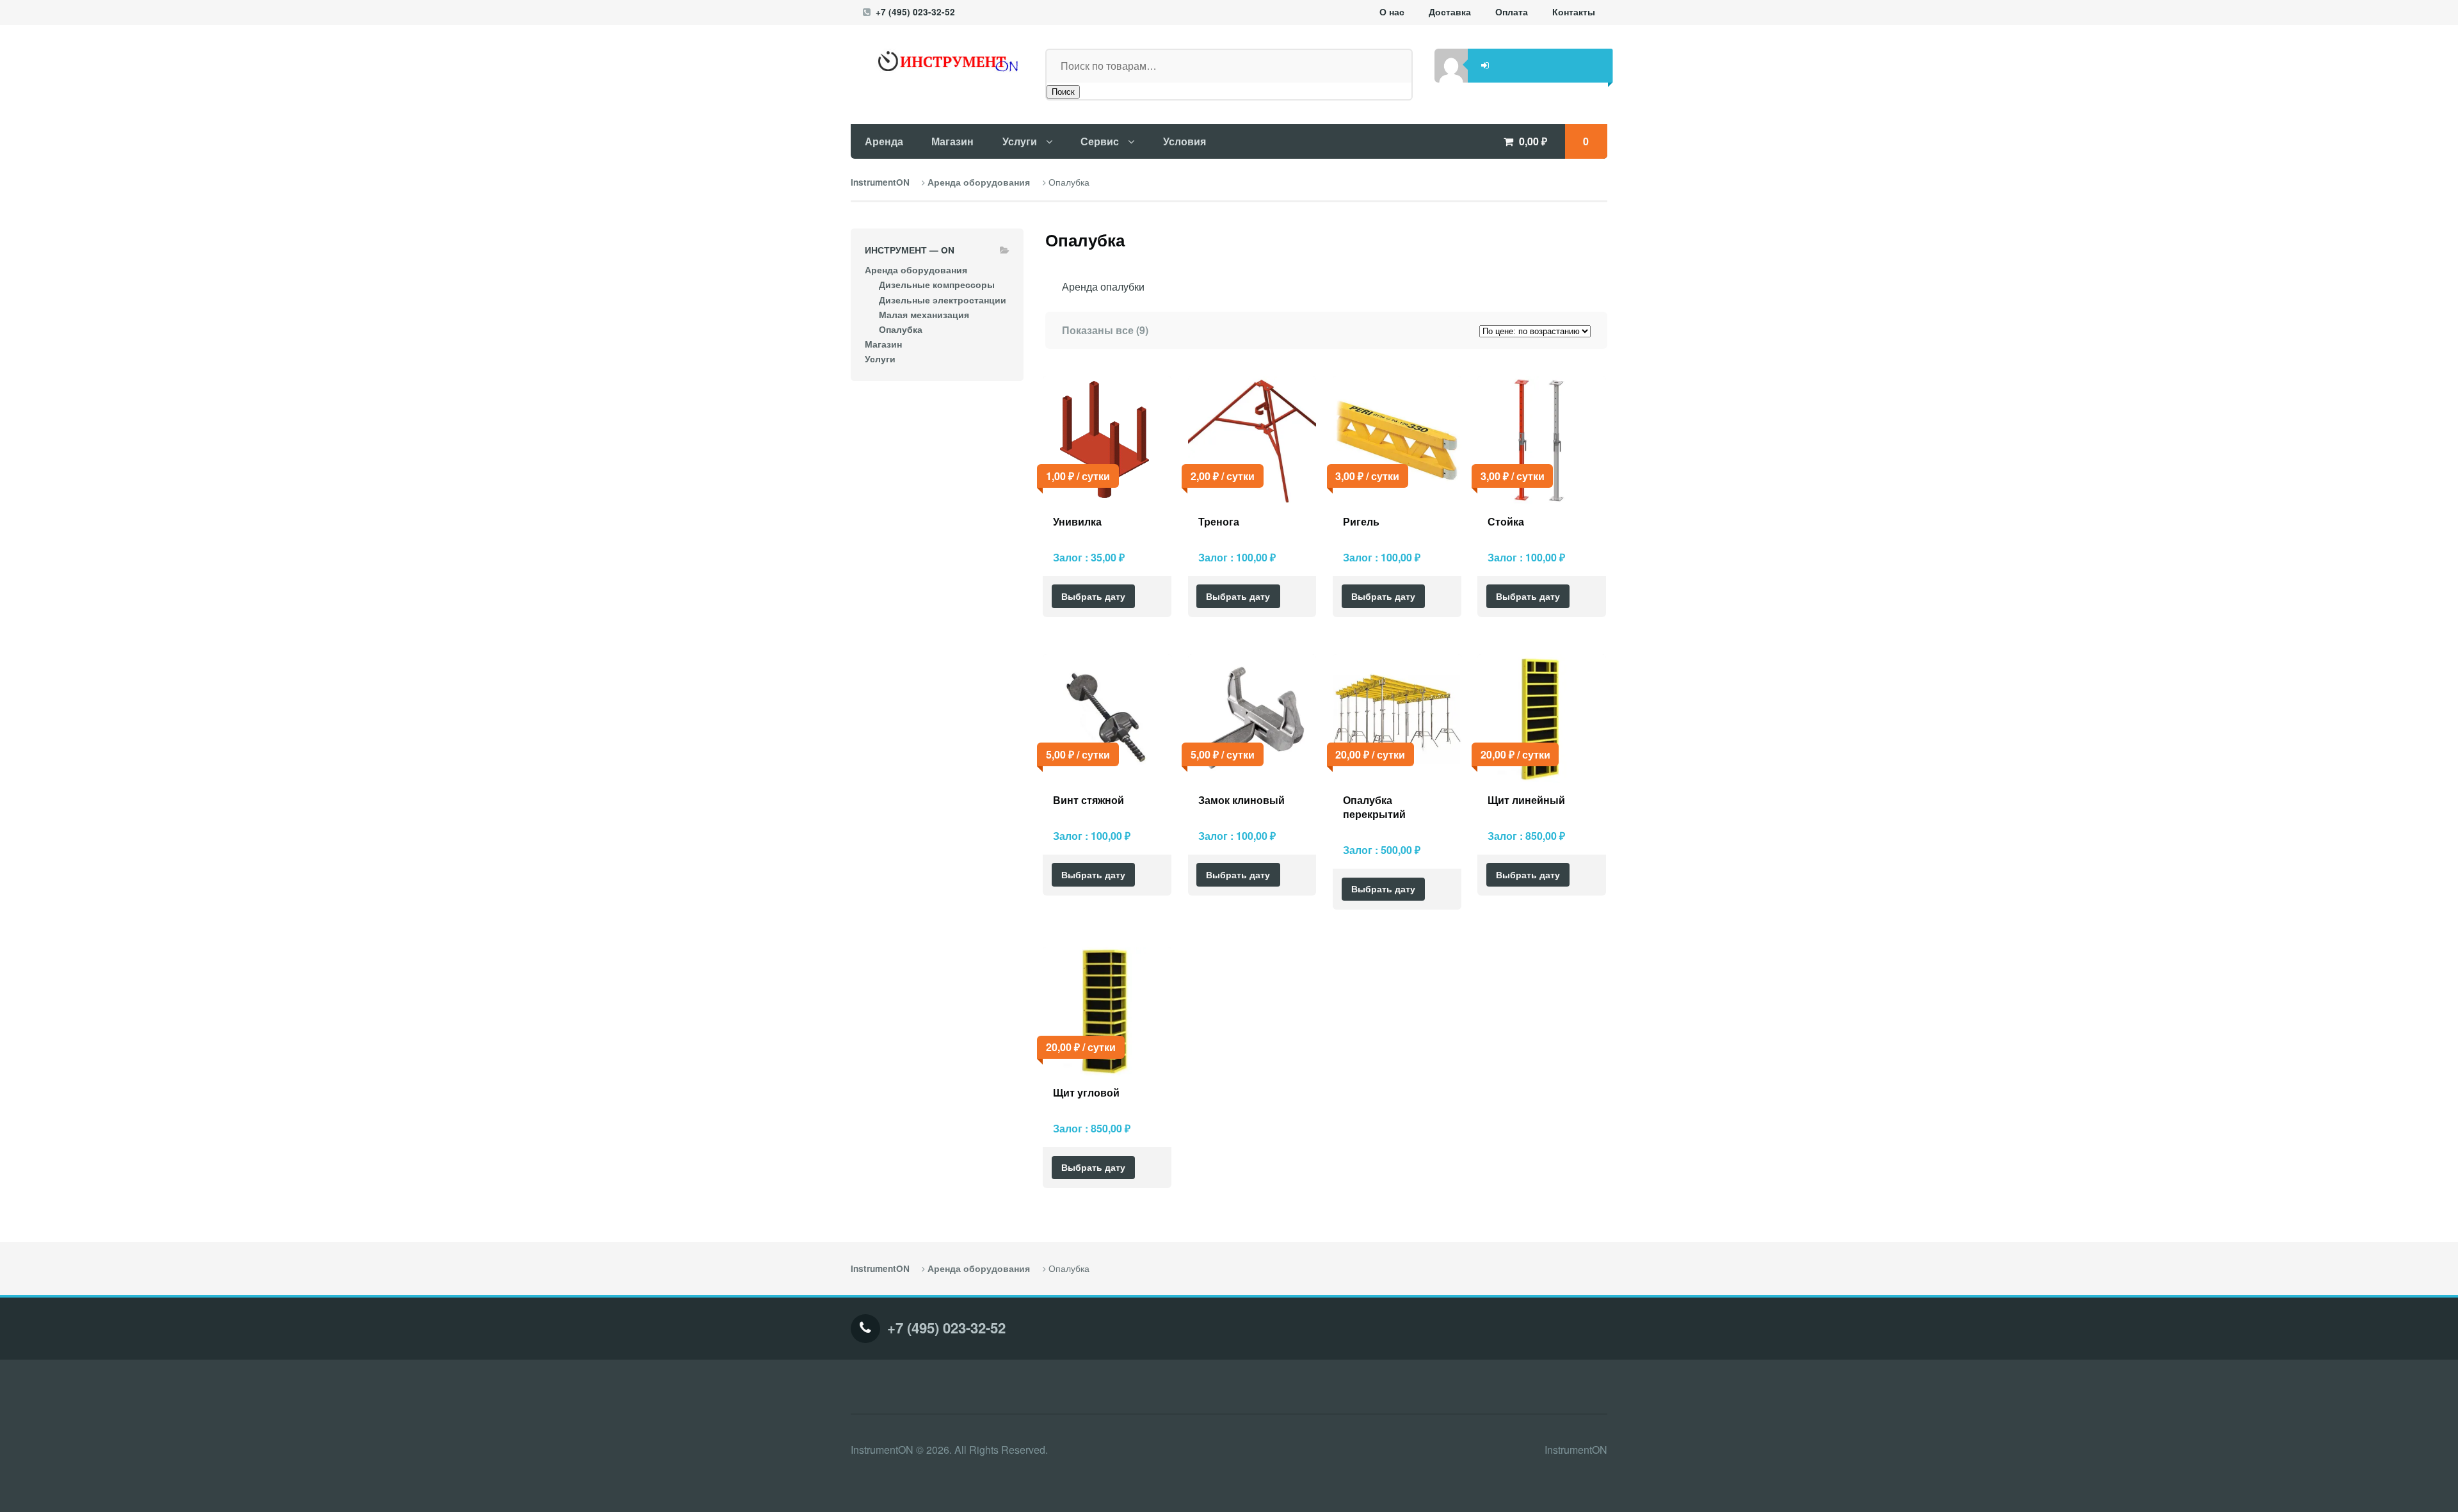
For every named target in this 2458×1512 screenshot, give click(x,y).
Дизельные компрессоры (937, 285)
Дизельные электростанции (943, 300)
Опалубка (901, 329)
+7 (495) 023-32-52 (915, 12)
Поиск (1063, 92)
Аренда (884, 141)
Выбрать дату (1093, 596)
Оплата (1512, 12)
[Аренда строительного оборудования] (937, 61)
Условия (1185, 141)
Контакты (1574, 12)
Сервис (1100, 141)
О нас (1392, 12)
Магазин (952, 141)
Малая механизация (924, 315)
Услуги (1020, 141)
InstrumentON (880, 182)
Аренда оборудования (979, 182)
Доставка (1450, 12)
